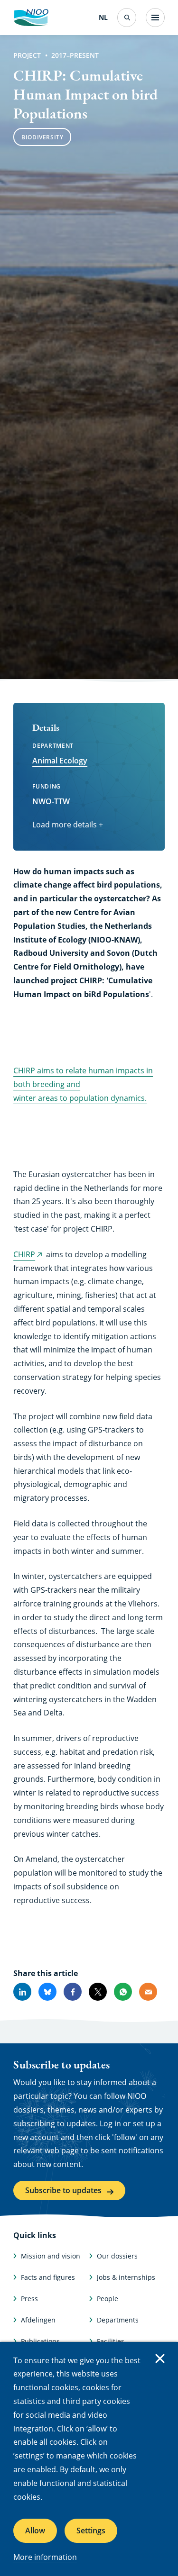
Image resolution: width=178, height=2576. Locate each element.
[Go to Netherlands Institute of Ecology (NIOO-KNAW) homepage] (31, 18)
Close (160, 2358)
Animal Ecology (60, 761)
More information (45, 2557)
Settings (91, 2531)
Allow (35, 2531)
